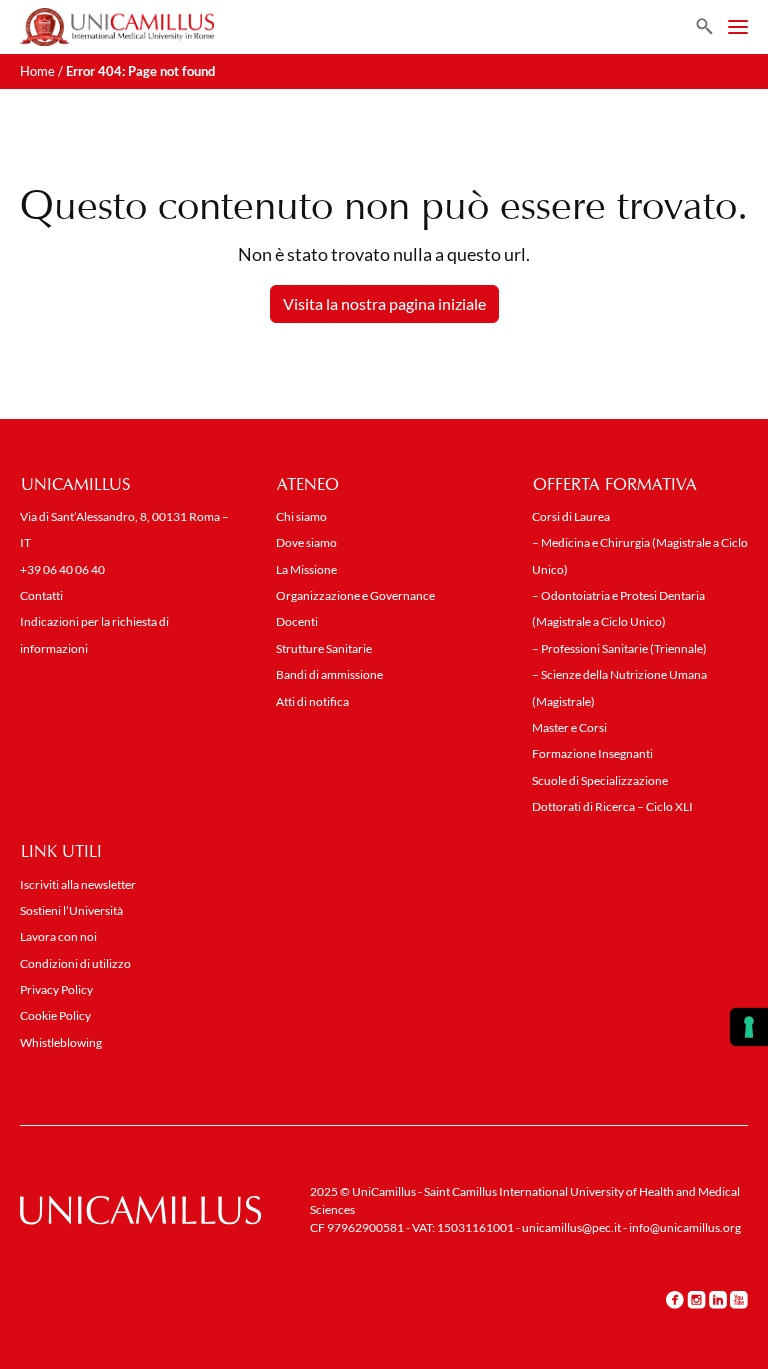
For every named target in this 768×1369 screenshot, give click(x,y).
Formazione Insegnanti (592, 753)
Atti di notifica (312, 701)
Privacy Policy (56, 989)
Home (37, 71)
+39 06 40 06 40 (62, 569)
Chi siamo (301, 516)
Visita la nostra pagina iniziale (384, 303)
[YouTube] (739, 1299)
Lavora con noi (58, 936)
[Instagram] (696, 1299)
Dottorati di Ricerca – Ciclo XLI (612, 806)
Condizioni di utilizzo (75, 963)
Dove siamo (306, 542)
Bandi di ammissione (329, 674)
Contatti (41, 595)
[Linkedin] (718, 1299)
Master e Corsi (569, 727)
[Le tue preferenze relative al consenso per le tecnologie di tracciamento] (749, 1027)
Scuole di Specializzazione (600, 780)
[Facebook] (675, 1299)
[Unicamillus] (117, 27)
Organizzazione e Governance (355, 595)
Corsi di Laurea (571, 516)
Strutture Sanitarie (324, 648)
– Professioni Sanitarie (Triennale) (619, 648)
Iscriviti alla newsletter (78, 884)
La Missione (306, 569)
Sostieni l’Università (71, 910)
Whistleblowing (61, 1042)
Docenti (297, 621)
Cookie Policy (55, 1015)
